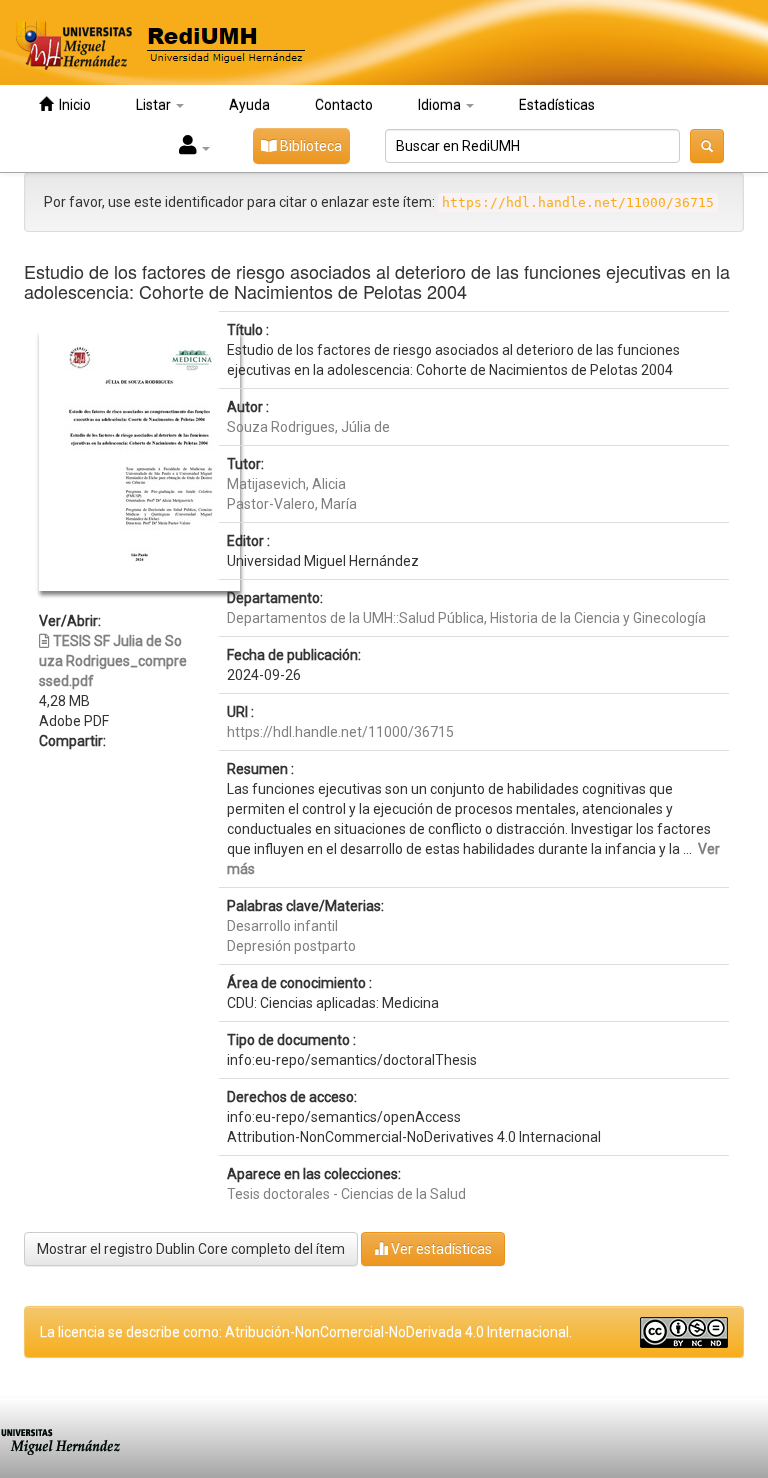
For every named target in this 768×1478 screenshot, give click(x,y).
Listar (155, 105)
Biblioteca (309, 146)
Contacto (344, 105)
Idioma (441, 105)
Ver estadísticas (440, 1249)
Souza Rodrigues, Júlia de (308, 427)
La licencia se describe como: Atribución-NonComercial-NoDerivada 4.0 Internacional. (306, 1332)
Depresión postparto (291, 946)
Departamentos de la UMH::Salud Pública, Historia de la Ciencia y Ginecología (466, 618)
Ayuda (249, 105)
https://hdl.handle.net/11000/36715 (340, 732)
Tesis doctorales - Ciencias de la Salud (346, 1194)
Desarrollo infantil (282, 926)
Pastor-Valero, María (292, 504)
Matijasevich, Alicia (286, 484)
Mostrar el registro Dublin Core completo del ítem (191, 1249)
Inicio (72, 105)
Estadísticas (557, 105)
